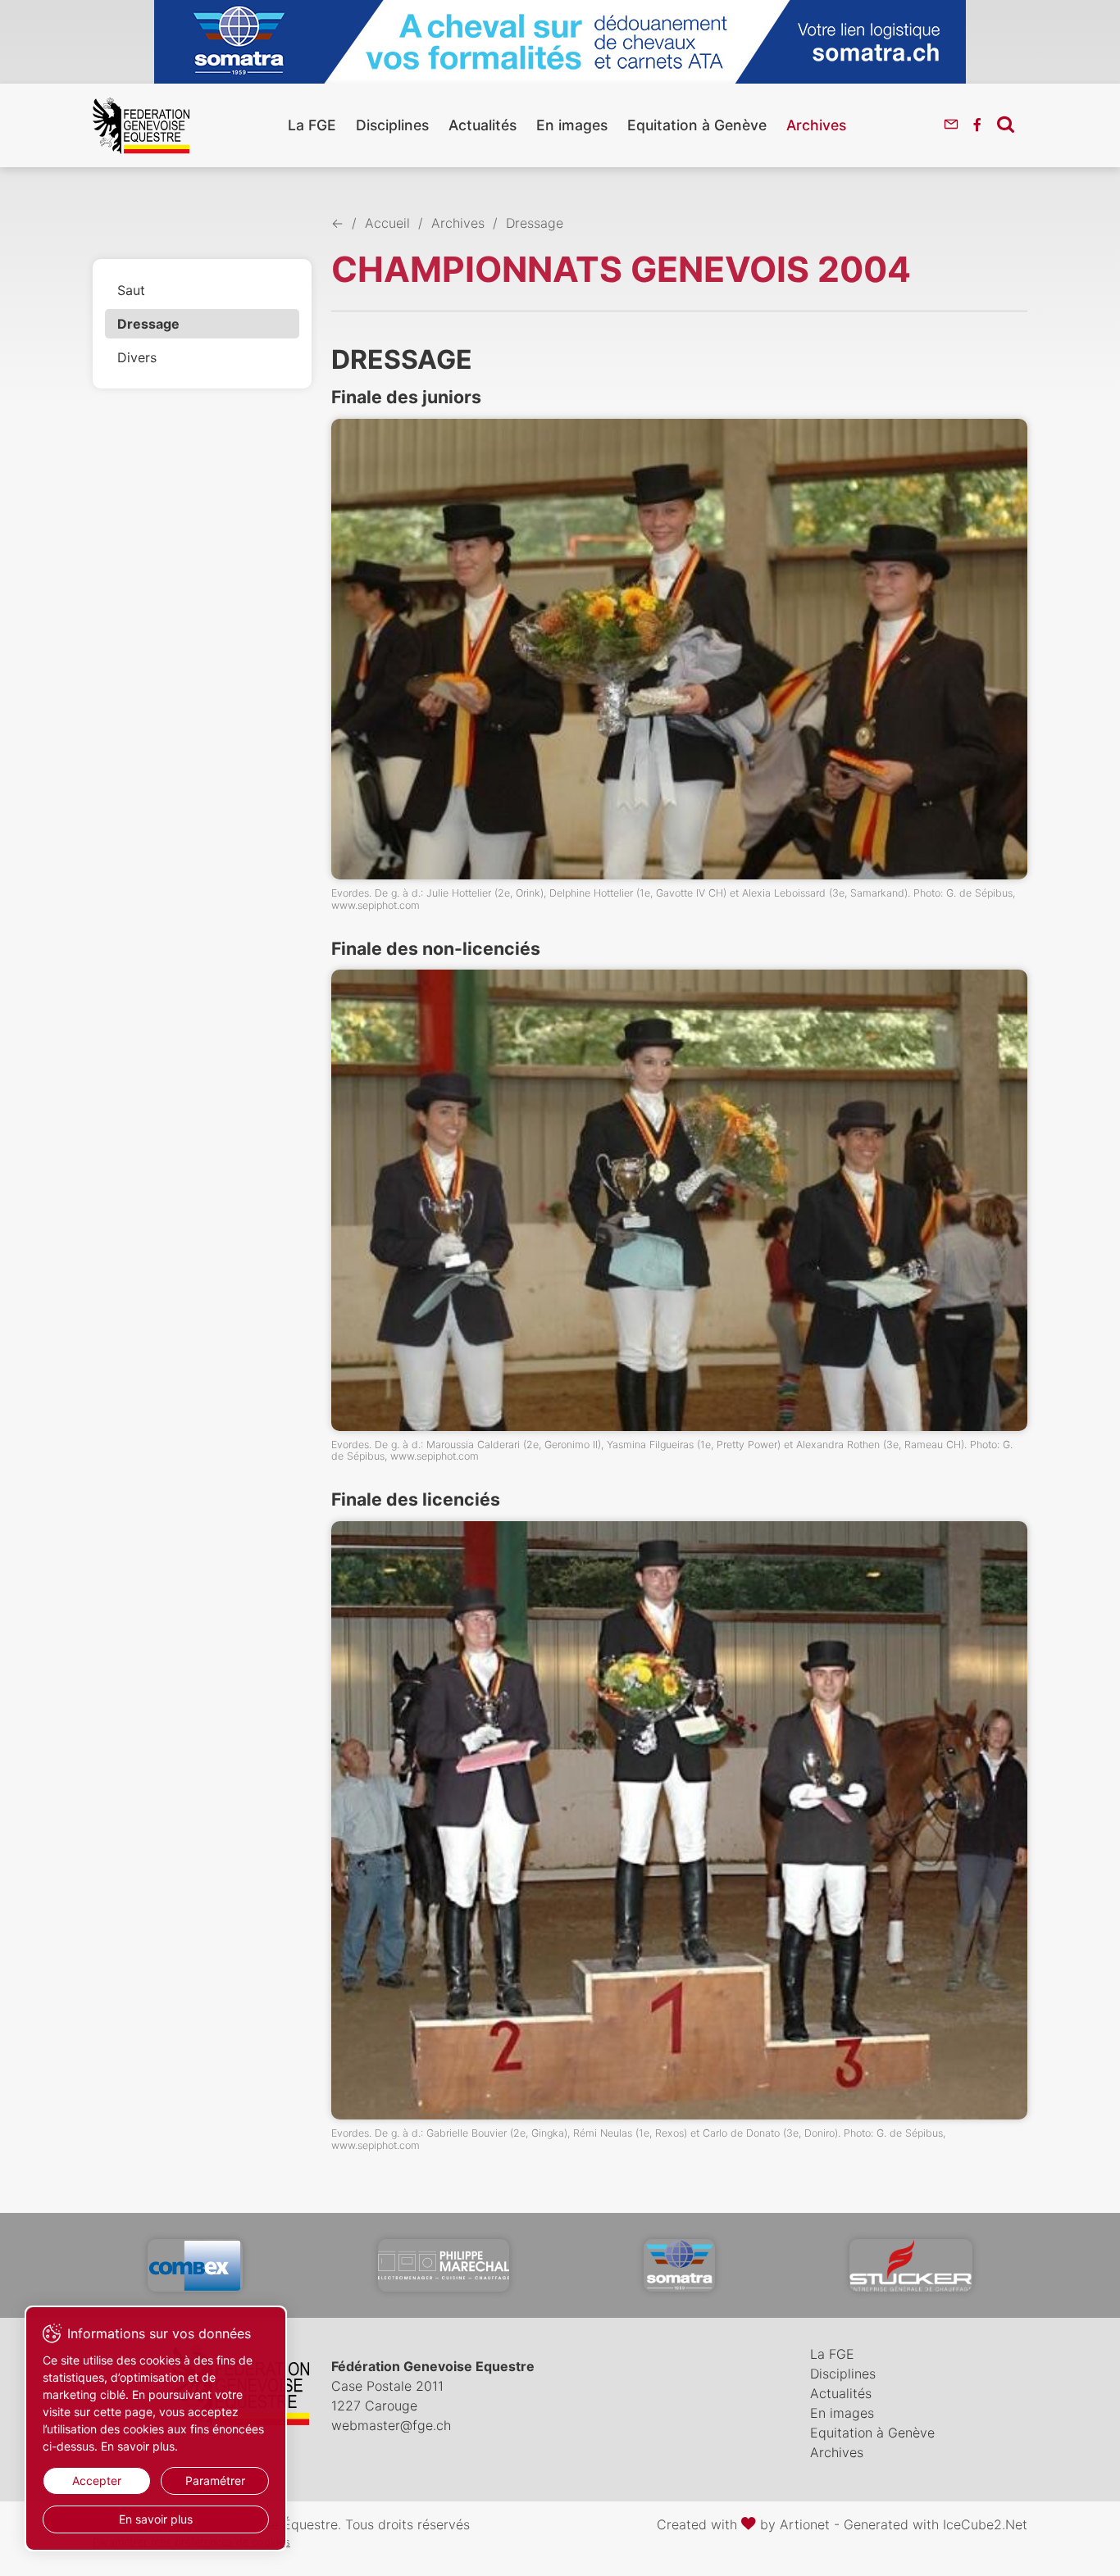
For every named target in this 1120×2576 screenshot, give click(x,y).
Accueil (387, 223)
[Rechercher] (1006, 124)
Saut (131, 290)
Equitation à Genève (697, 125)
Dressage (148, 324)
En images (572, 125)
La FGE (312, 125)
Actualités (483, 125)
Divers (137, 357)
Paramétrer (215, 2481)
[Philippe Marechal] (444, 2265)
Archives (816, 125)
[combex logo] (195, 2265)
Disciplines (392, 125)
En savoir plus (156, 2519)
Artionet (805, 2524)
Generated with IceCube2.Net (936, 2524)
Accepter (97, 2481)
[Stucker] (911, 2265)
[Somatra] (679, 2265)
